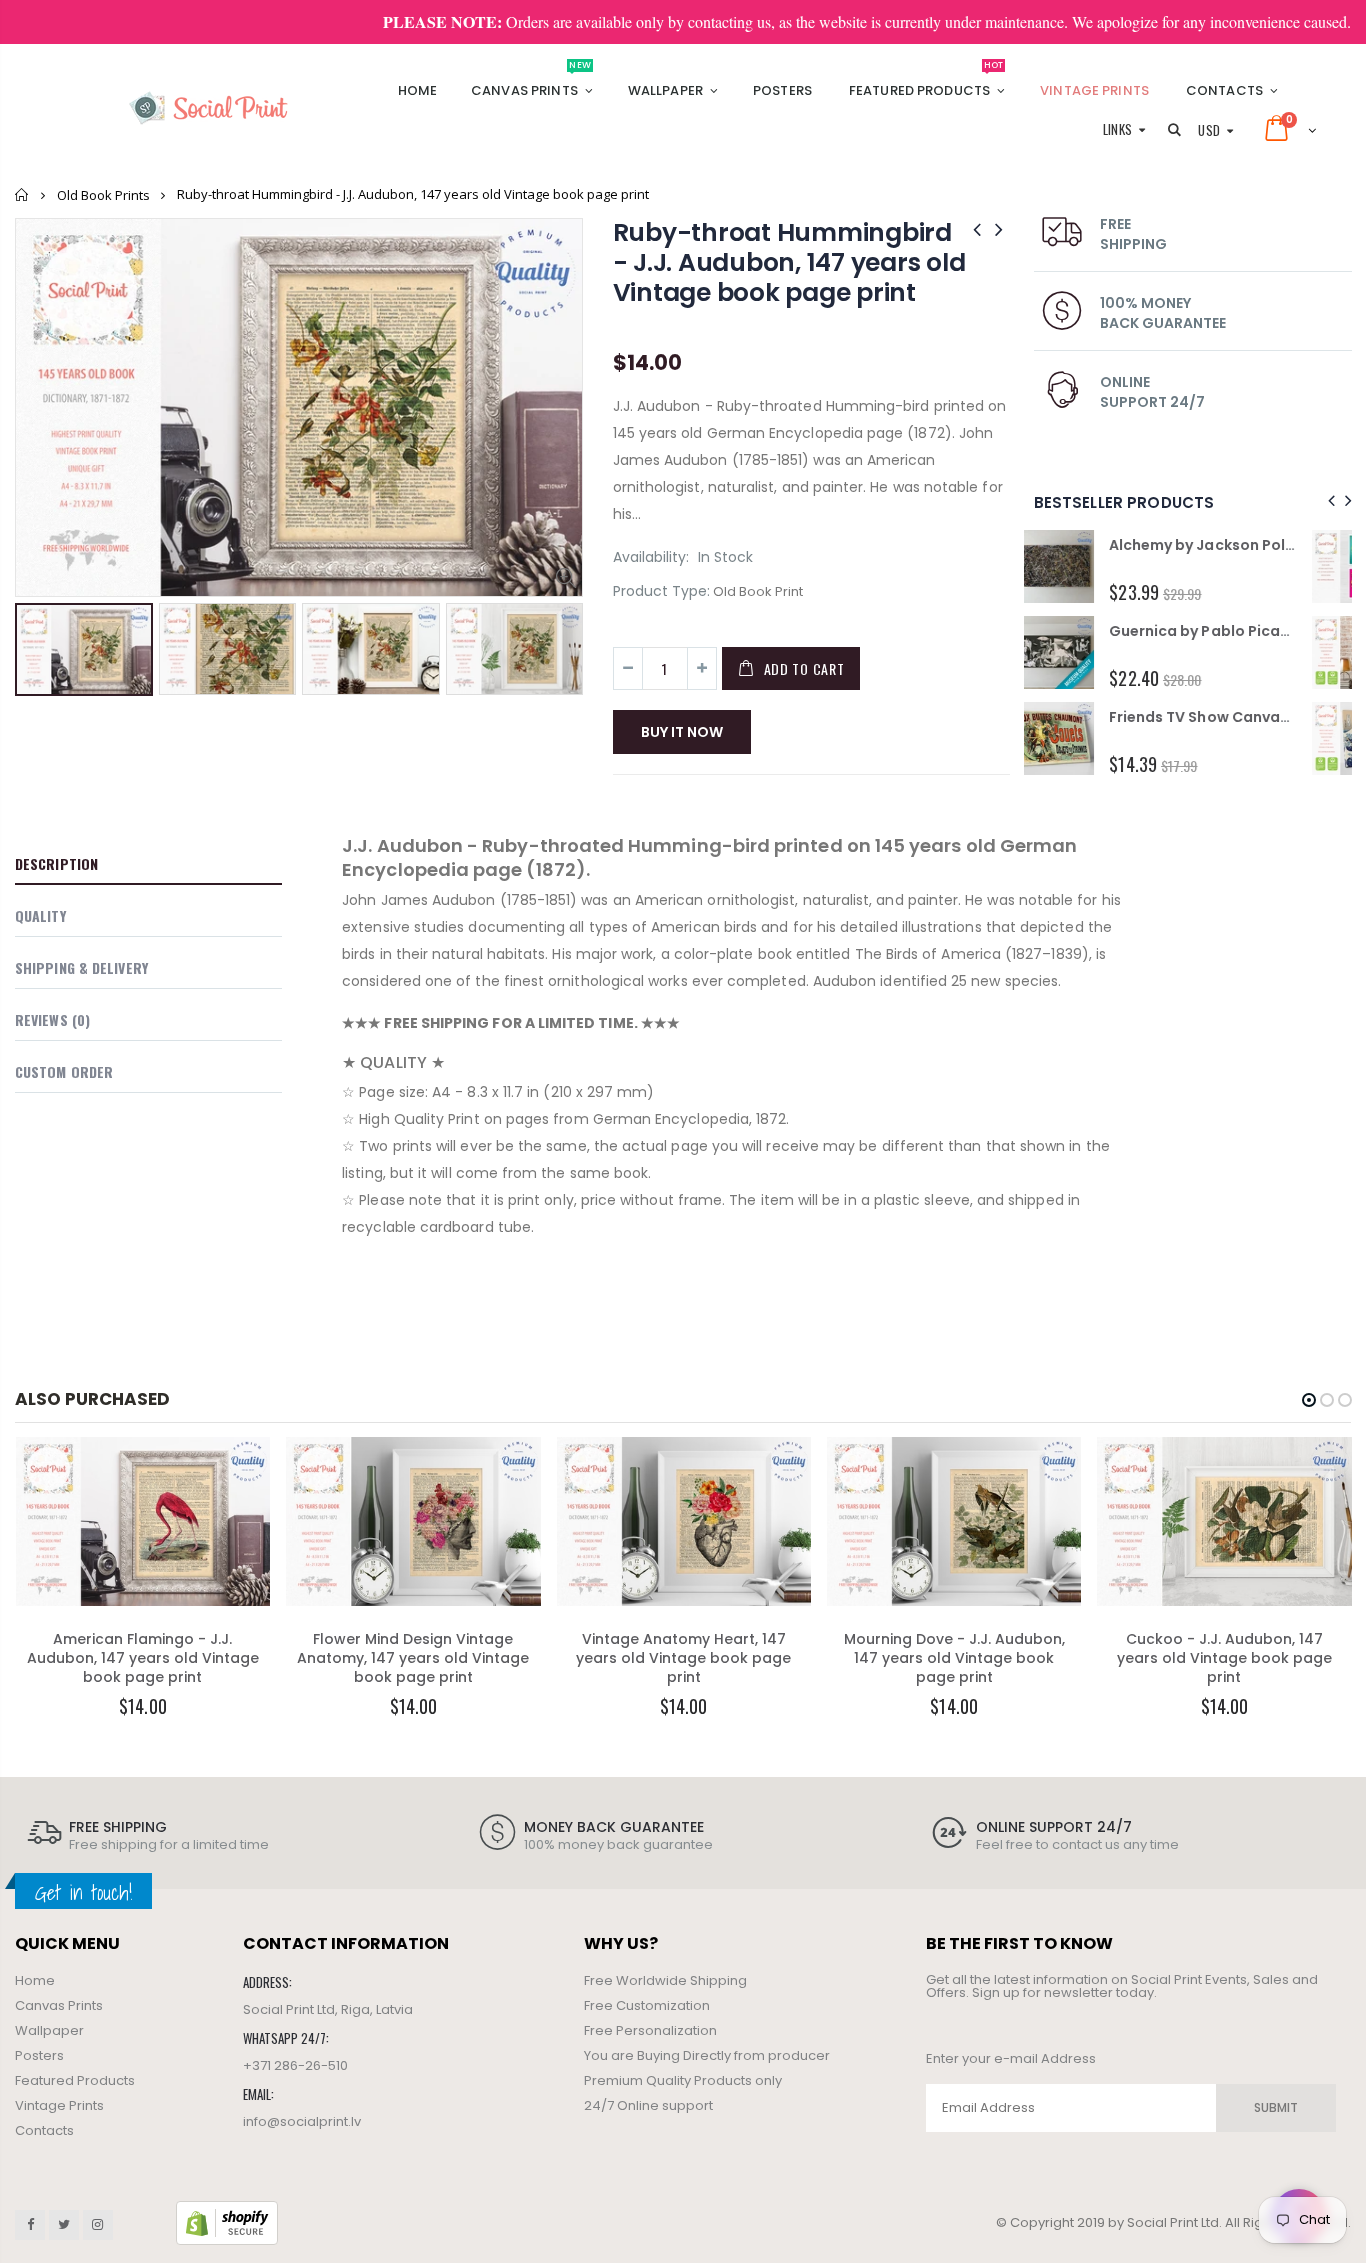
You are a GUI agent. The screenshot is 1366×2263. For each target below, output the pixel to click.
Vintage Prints (59, 2105)
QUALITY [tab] (40, 915)
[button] (1309, 1400)
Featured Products (75, 2080)
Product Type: (661, 591)
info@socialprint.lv (302, 2121)
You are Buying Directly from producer (707, 2055)
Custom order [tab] (64, 1071)
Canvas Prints (59, 2005)
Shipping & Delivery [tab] (81, 967)
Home (22, 194)
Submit (1276, 2107)
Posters (39, 2055)
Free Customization (647, 2005)
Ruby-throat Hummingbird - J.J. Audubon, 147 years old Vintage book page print (789, 262)
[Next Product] (999, 229)
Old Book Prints (103, 195)
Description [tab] (56, 863)
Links (1118, 129)
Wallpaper (49, 2030)
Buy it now (682, 732)
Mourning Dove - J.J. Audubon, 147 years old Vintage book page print (954, 1658)
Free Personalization (650, 2030)
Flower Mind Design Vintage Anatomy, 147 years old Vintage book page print (413, 1658)
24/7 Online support (648, 2105)
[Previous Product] (977, 229)
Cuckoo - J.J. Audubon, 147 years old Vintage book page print (1224, 1658)
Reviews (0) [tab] (52, 1019)
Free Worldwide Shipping (665, 1980)
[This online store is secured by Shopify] (227, 2222)
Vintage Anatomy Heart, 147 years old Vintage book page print (683, 1658)
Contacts (44, 2130)
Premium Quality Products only (683, 2080)
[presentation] (1328, 501)
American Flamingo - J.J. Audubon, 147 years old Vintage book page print (143, 1658)
